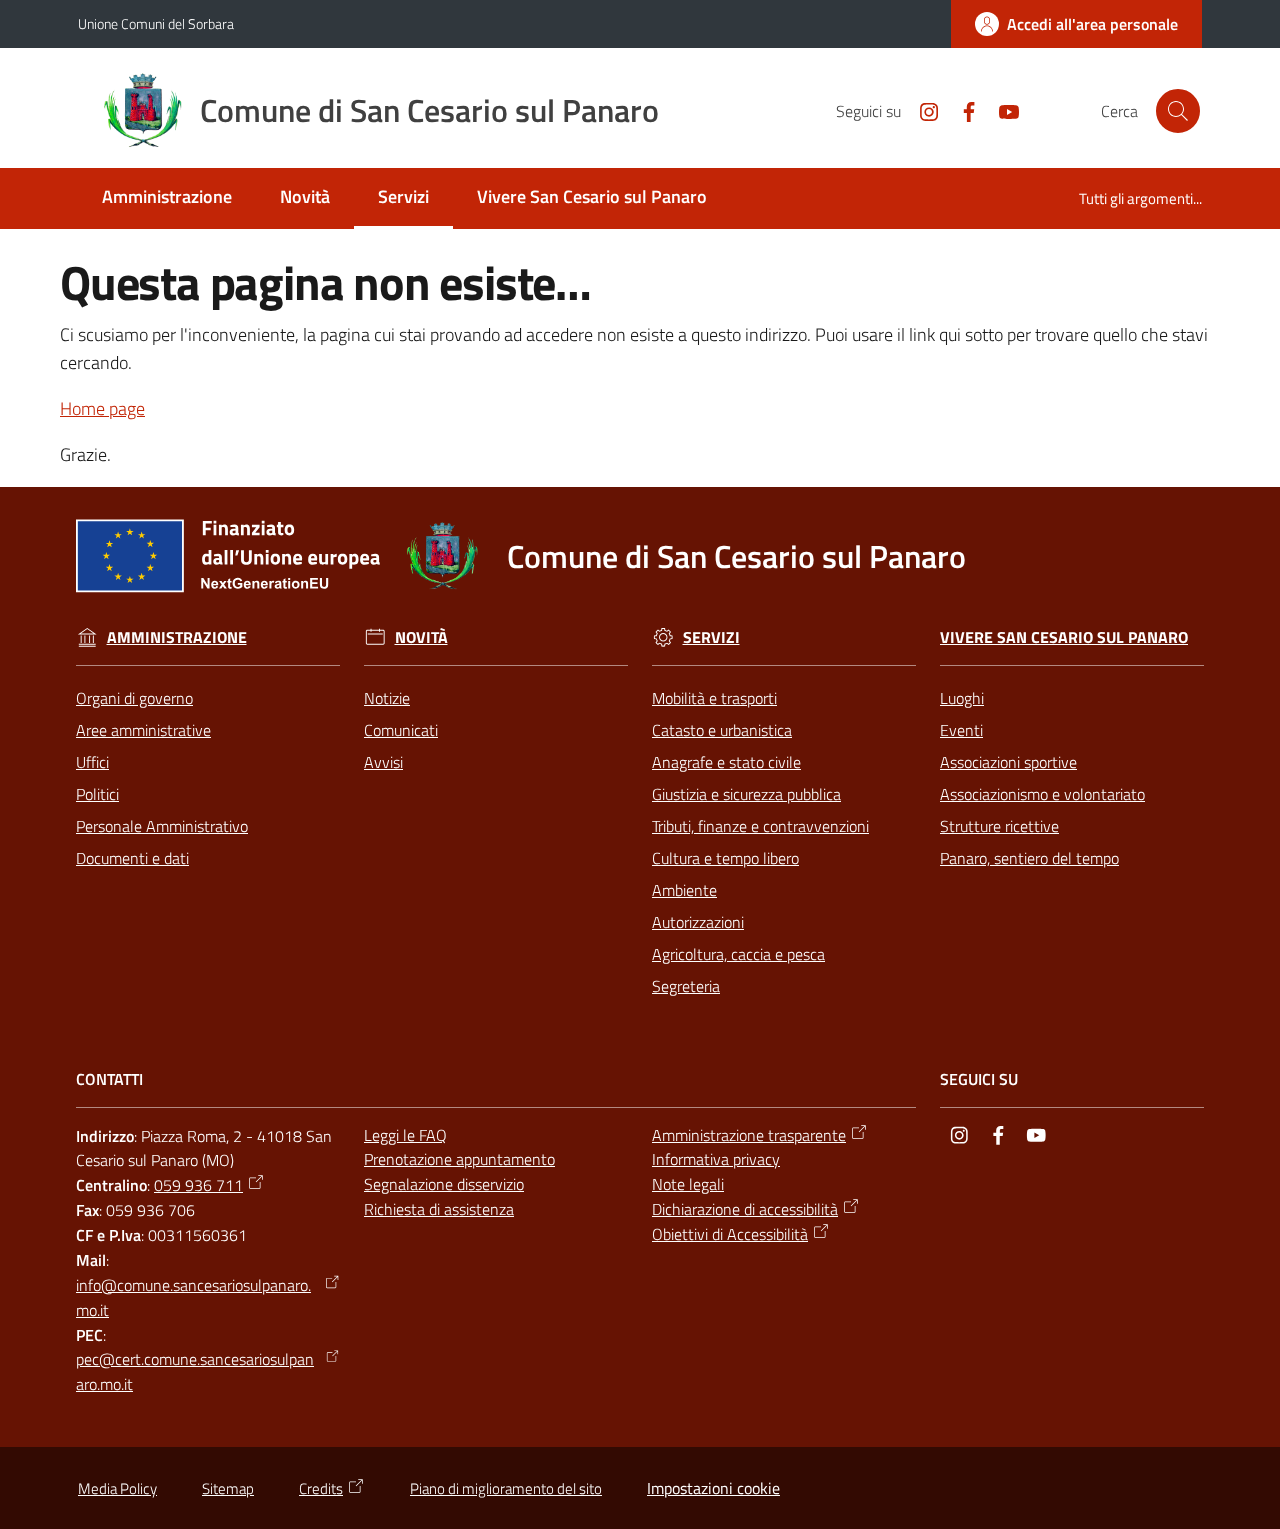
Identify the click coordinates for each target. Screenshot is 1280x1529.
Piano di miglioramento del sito (506, 1488)
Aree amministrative (143, 730)
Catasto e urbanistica (722, 730)
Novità (421, 637)
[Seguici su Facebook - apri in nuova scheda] (961, 110)
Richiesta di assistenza (439, 1209)
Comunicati (401, 730)
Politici (97, 794)
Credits (321, 1488)
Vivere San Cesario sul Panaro (1064, 637)
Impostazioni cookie (713, 1488)
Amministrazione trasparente (749, 1135)
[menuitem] (167, 198)
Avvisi (383, 762)
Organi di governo (134, 698)
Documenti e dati (132, 858)
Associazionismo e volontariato (1042, 794)
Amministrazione (177, 637)
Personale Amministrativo (162, 826)
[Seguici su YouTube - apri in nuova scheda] (1001, 110)
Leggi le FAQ (405, 1135)
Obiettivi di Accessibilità (730, 1234)
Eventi (961, 730)
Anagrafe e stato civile (726, 762)
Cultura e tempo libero (725, 858)
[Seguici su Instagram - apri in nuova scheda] (921, 110)
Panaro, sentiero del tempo (1029, 858)
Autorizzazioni (698, 922)
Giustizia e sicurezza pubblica (746, 794)
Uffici (92, 762)
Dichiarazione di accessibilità (745, 1209)
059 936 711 (198, 1185)
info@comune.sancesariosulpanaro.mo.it (193, 1297)
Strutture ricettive (999, 826)
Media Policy (117, 1488)
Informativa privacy (716, 1159)
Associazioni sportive (1008, 762)
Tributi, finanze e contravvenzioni (760, 826)
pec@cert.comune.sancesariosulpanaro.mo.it (195, 1371)
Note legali (688, 1184)
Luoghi (962, 698)
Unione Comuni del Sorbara (156, 23)
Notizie (387, 698)
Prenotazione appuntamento (459, 1159)
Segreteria (686, 986)
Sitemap (228, 1488)
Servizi (711, 637)
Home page (102, 408)
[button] (1178, 111)
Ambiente (684, 890)
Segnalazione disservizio (444, 1184)
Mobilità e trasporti (714, 698)
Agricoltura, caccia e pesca (738, 954)
